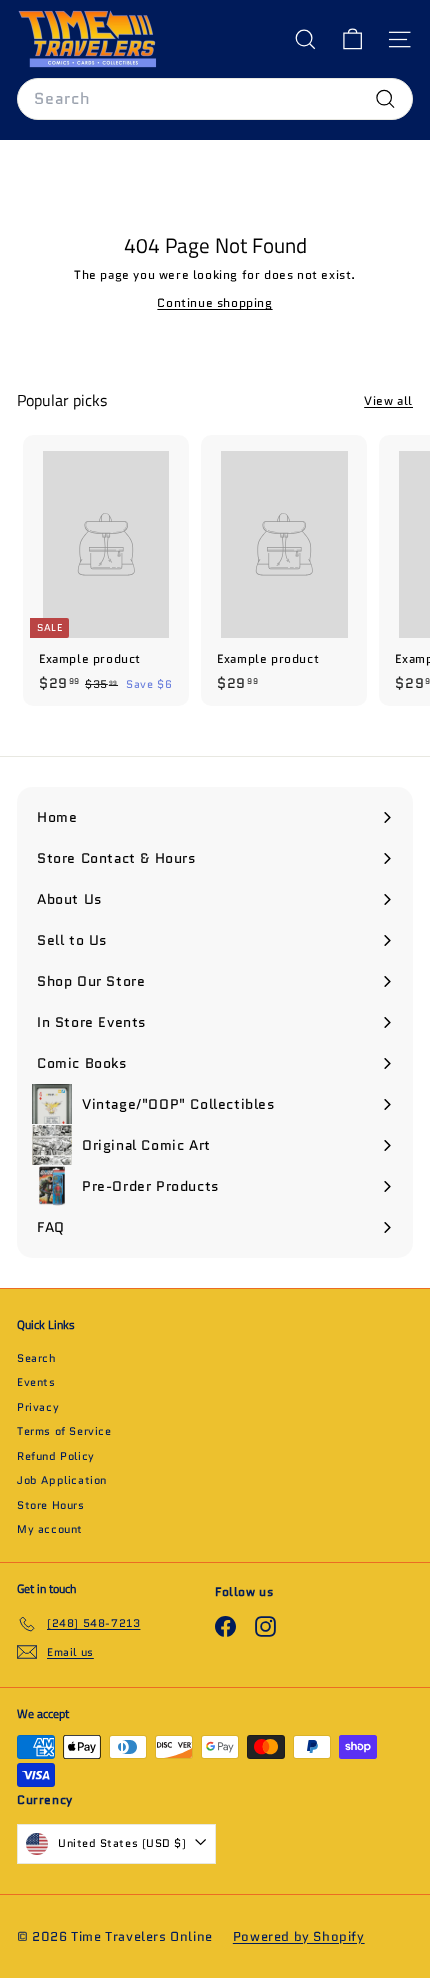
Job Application (62, 1480)
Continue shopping (214, 302)
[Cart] (352, 39)
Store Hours (51, 1505)
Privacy (38, 1407)
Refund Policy (56, 1456)
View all (388, 400)
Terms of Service (64, 1431)
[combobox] (215, 99)
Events (36, 1382)
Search (37, 1358)
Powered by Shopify (299, 1936)
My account (50, 1529)
